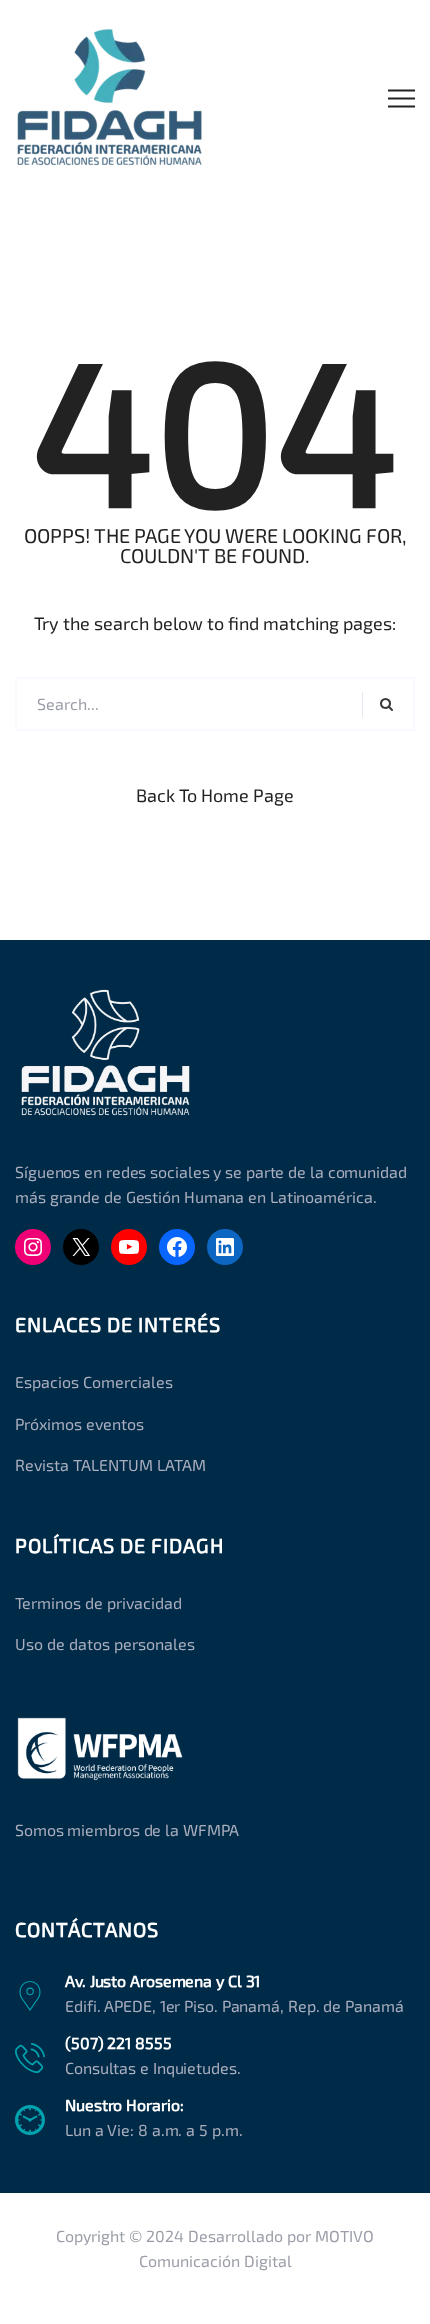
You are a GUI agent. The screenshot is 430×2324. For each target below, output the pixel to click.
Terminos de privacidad (98, 1602)
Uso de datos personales (105, 1643)
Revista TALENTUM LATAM (110, 1464)
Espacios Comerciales (94, 1381)
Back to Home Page (215, 795)
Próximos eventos (79, 1423)
